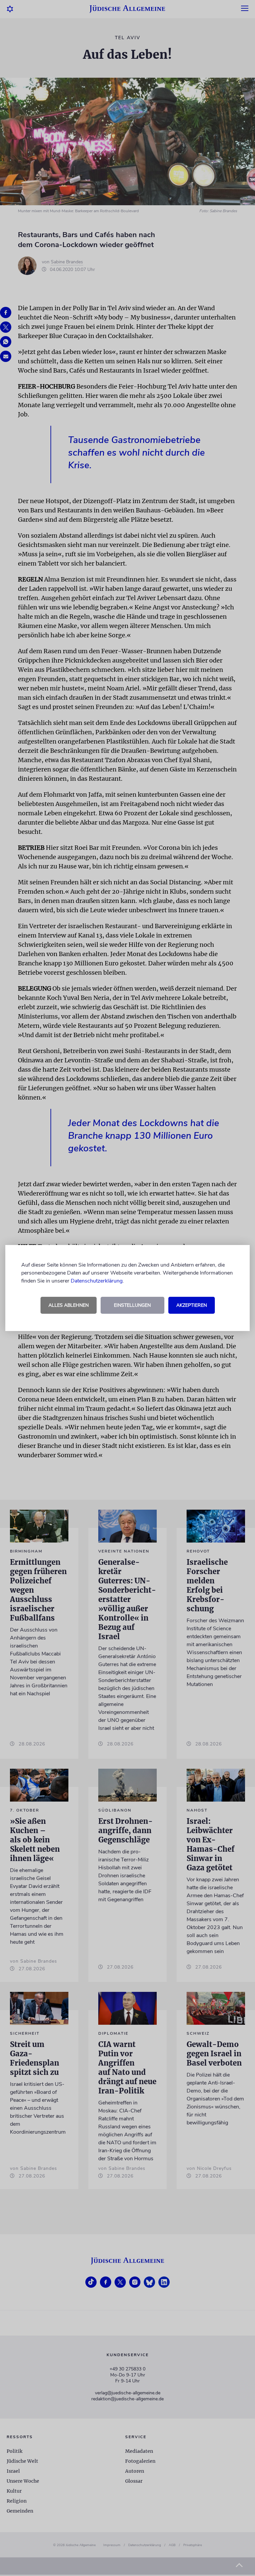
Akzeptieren (192, 1305)
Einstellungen (132, 1305)
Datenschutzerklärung (97, 1281)
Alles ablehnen (69, 1305)
